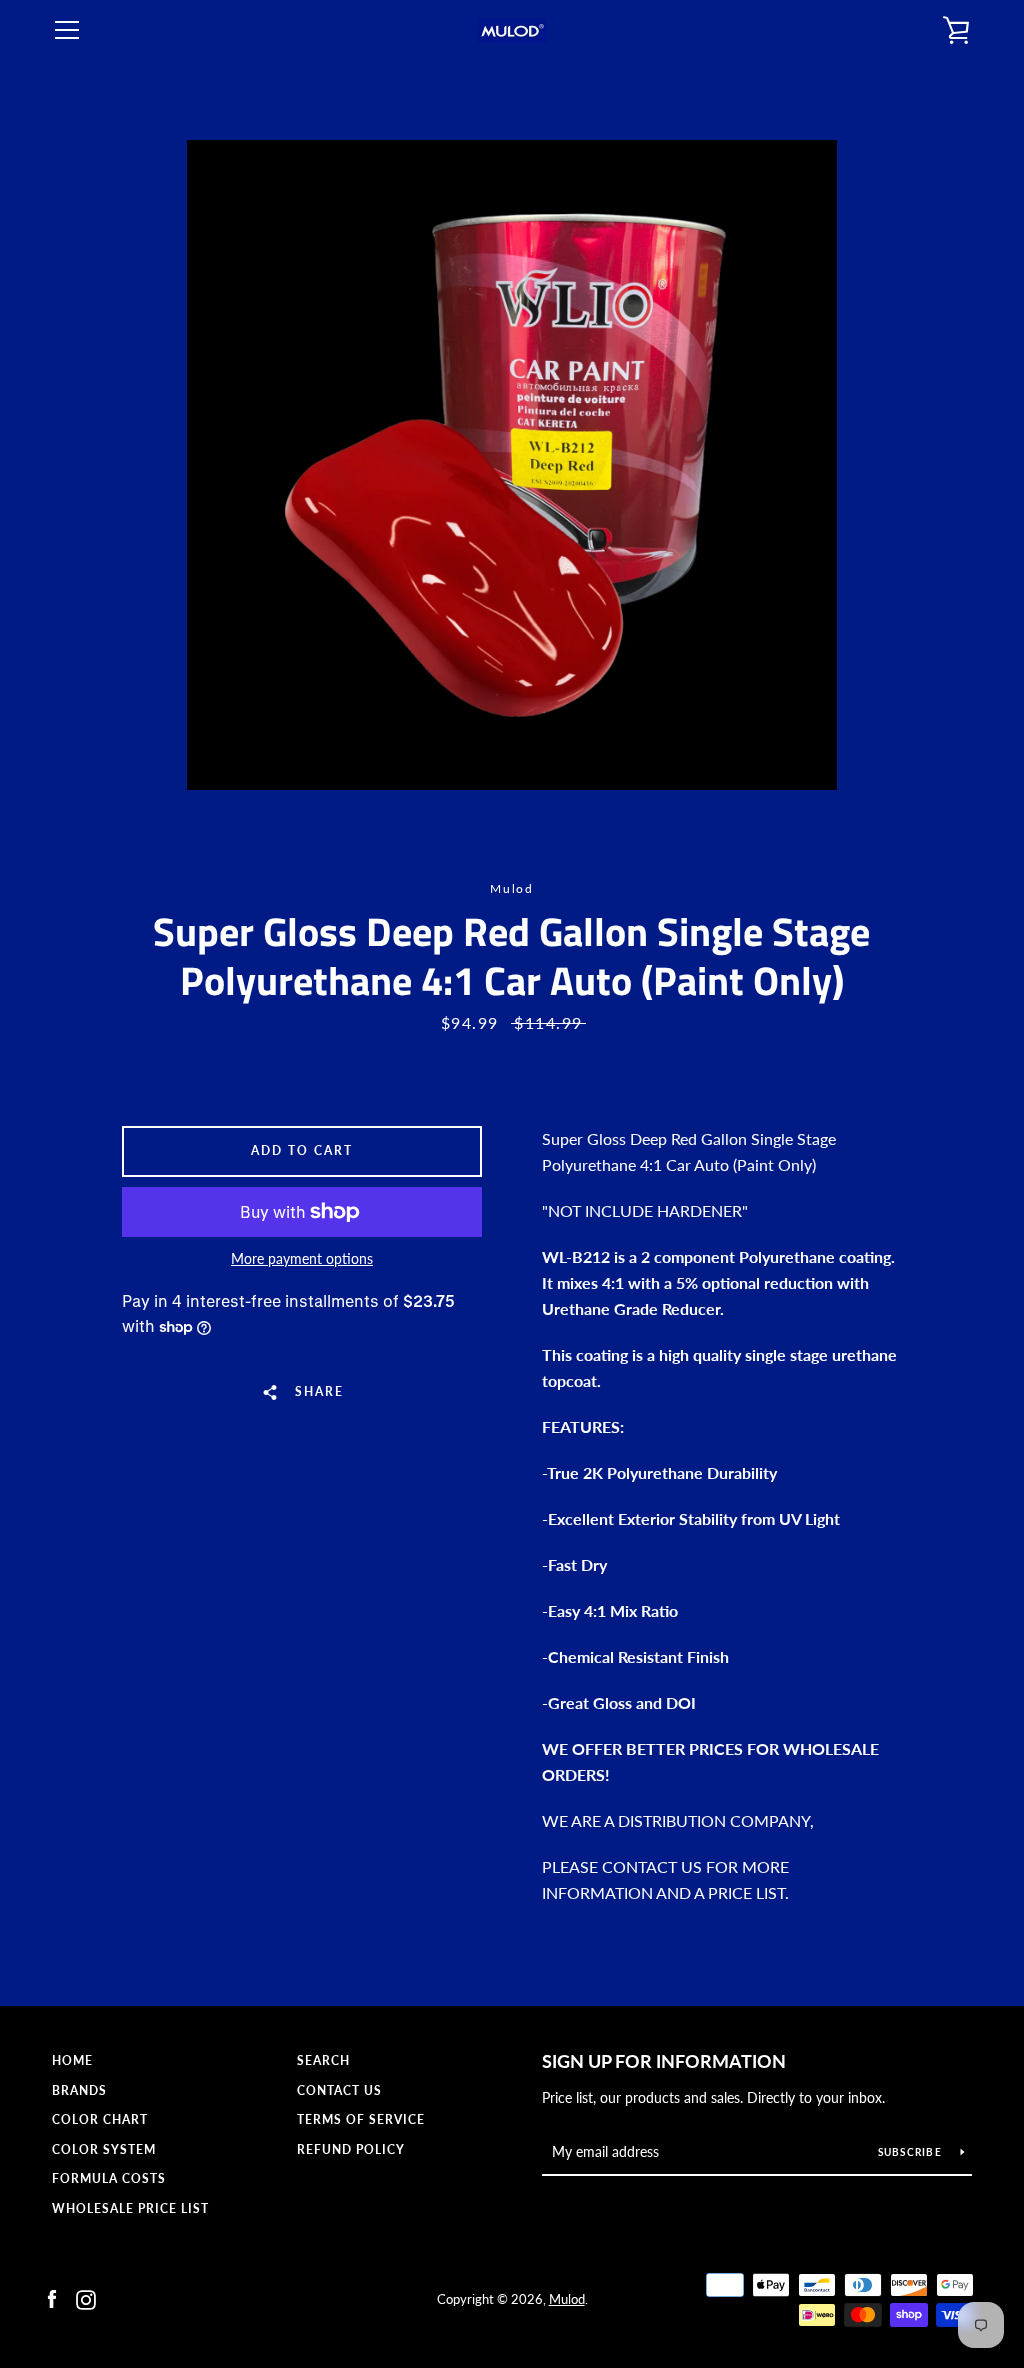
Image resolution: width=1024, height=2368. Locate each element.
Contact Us (339, 2090)
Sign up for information (664, 2061)
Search (323, 2060)
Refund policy (351, 2149)
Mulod (567, 2299)
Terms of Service (361, 2119)
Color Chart (100, 2119)
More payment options (302, 1258)
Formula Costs (109, 2178)
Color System (104, 2149)
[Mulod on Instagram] (86, 2297)
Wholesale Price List (130, 2208)
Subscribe (912, 2152)
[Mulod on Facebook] (52, 2297)
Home (72, 2060)
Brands (79, 2090)
